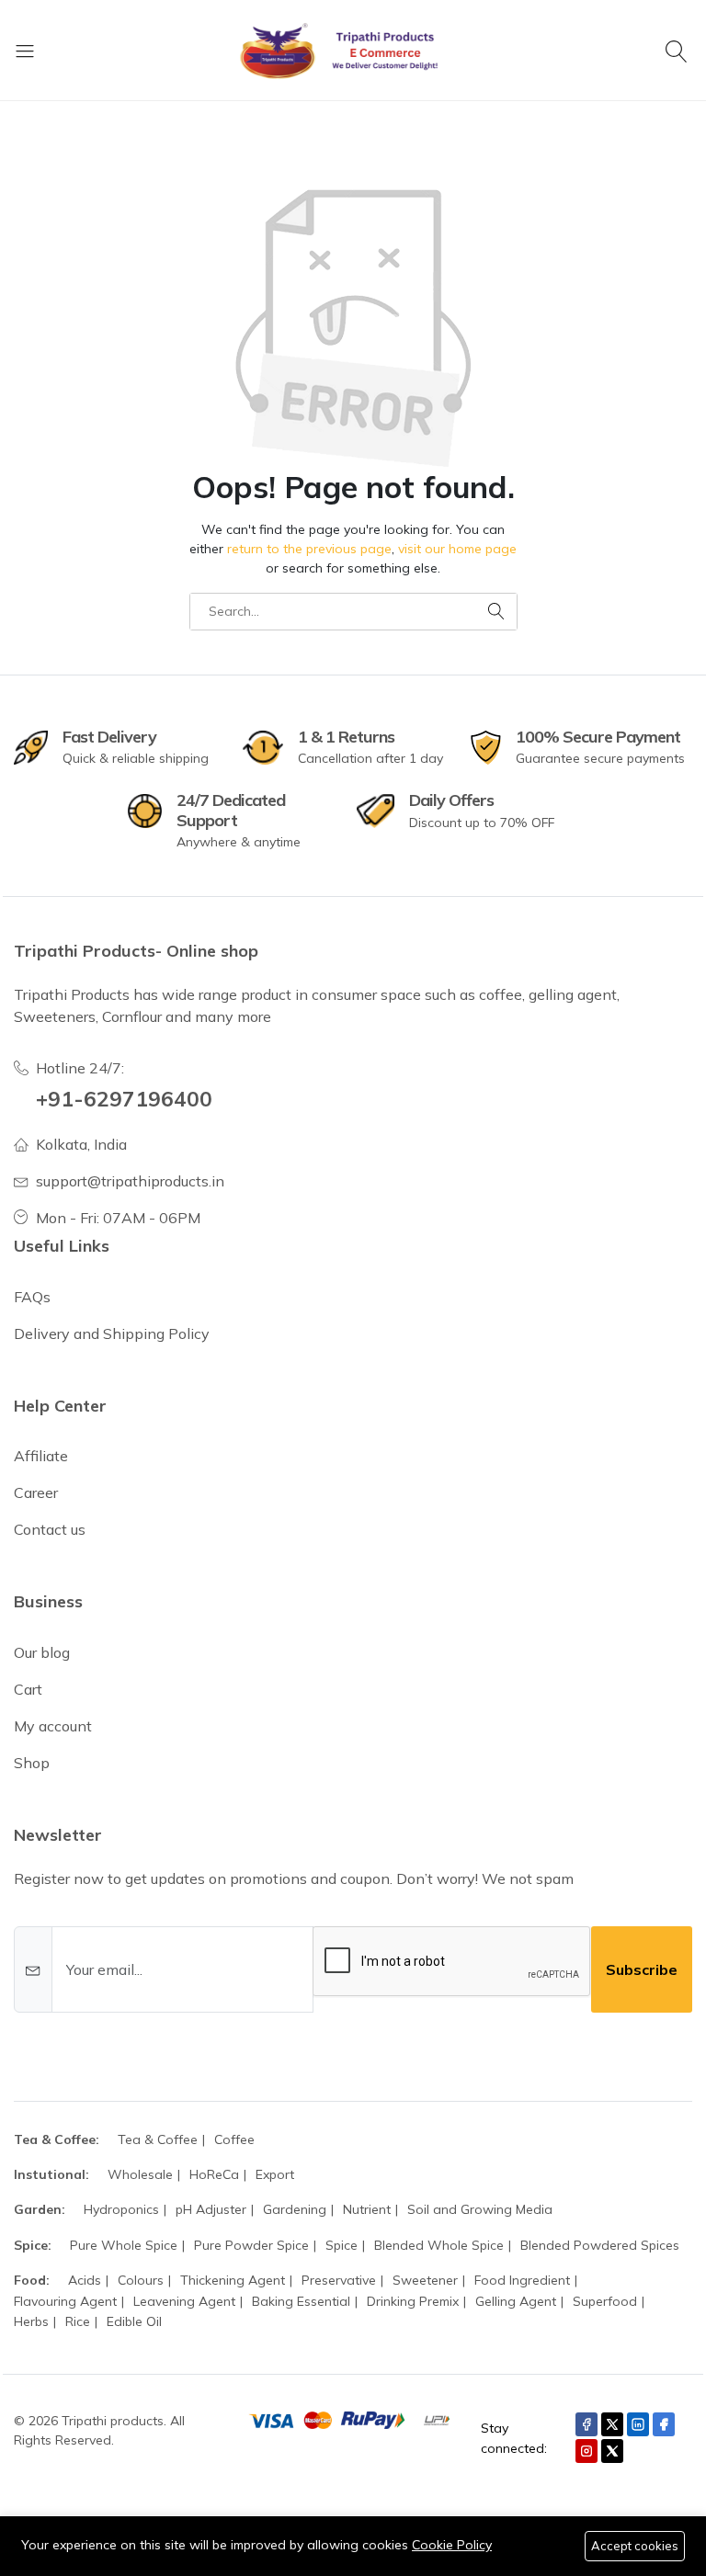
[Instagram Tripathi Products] (586, 2451)
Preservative (339, 2280)
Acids (85, 2280)
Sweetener (425, 2280)
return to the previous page (309, 549)
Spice (342, 2245)
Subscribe (642, 1969)
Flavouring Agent (65, 2301)
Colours (141, 2280)
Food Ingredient (522, 2280)
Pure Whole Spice (124, 2245)
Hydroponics (121, 2209)
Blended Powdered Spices (600, 2245)
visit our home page (457, 549)
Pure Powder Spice (251, 2245)
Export (275, 2174)
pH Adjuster (211, 2209)
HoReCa (214, 2174)
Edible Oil (134, 2321)
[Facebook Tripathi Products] (586, 2424)
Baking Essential (301, 2301)
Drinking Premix (413, 2301)
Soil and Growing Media (480, 2209)
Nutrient (367, 2209)
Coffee (234, 2139)
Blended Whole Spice (439, 2245)
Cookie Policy (452, 2545)
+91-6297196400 (124, 1099)
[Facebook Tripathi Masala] (664, 2424)
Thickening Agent (233, 2280)
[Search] (679, 51)
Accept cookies (635, 2546)
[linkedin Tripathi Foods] (638, 2424)
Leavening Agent (184, 2301)
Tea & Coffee (158, 2139)
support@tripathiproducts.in (130, 1181)
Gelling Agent (516, 2301)
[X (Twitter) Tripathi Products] (612, 2424)
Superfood (605, 2301)
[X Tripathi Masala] (612, 2451)
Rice (78, 2321)
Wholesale (140, 2174)
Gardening (295, 2209)
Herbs (31, 2321)
